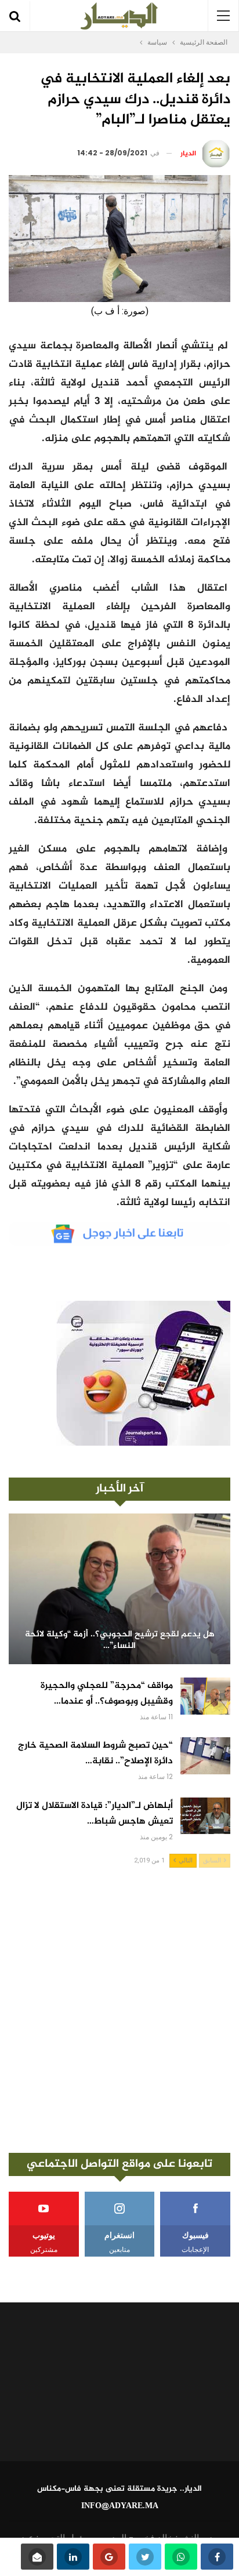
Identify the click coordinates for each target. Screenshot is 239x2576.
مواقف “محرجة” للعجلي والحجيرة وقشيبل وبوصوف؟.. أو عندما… (107, 1694)
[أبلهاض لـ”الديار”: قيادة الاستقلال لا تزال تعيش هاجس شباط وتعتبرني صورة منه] (205, 1816)
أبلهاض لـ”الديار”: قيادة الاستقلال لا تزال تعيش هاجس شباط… (95, 1814)
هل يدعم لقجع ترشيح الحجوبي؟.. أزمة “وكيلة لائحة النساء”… (120, 1641)
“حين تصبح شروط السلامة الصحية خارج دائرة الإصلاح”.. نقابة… (95, 1753)
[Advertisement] (119, 2010)
